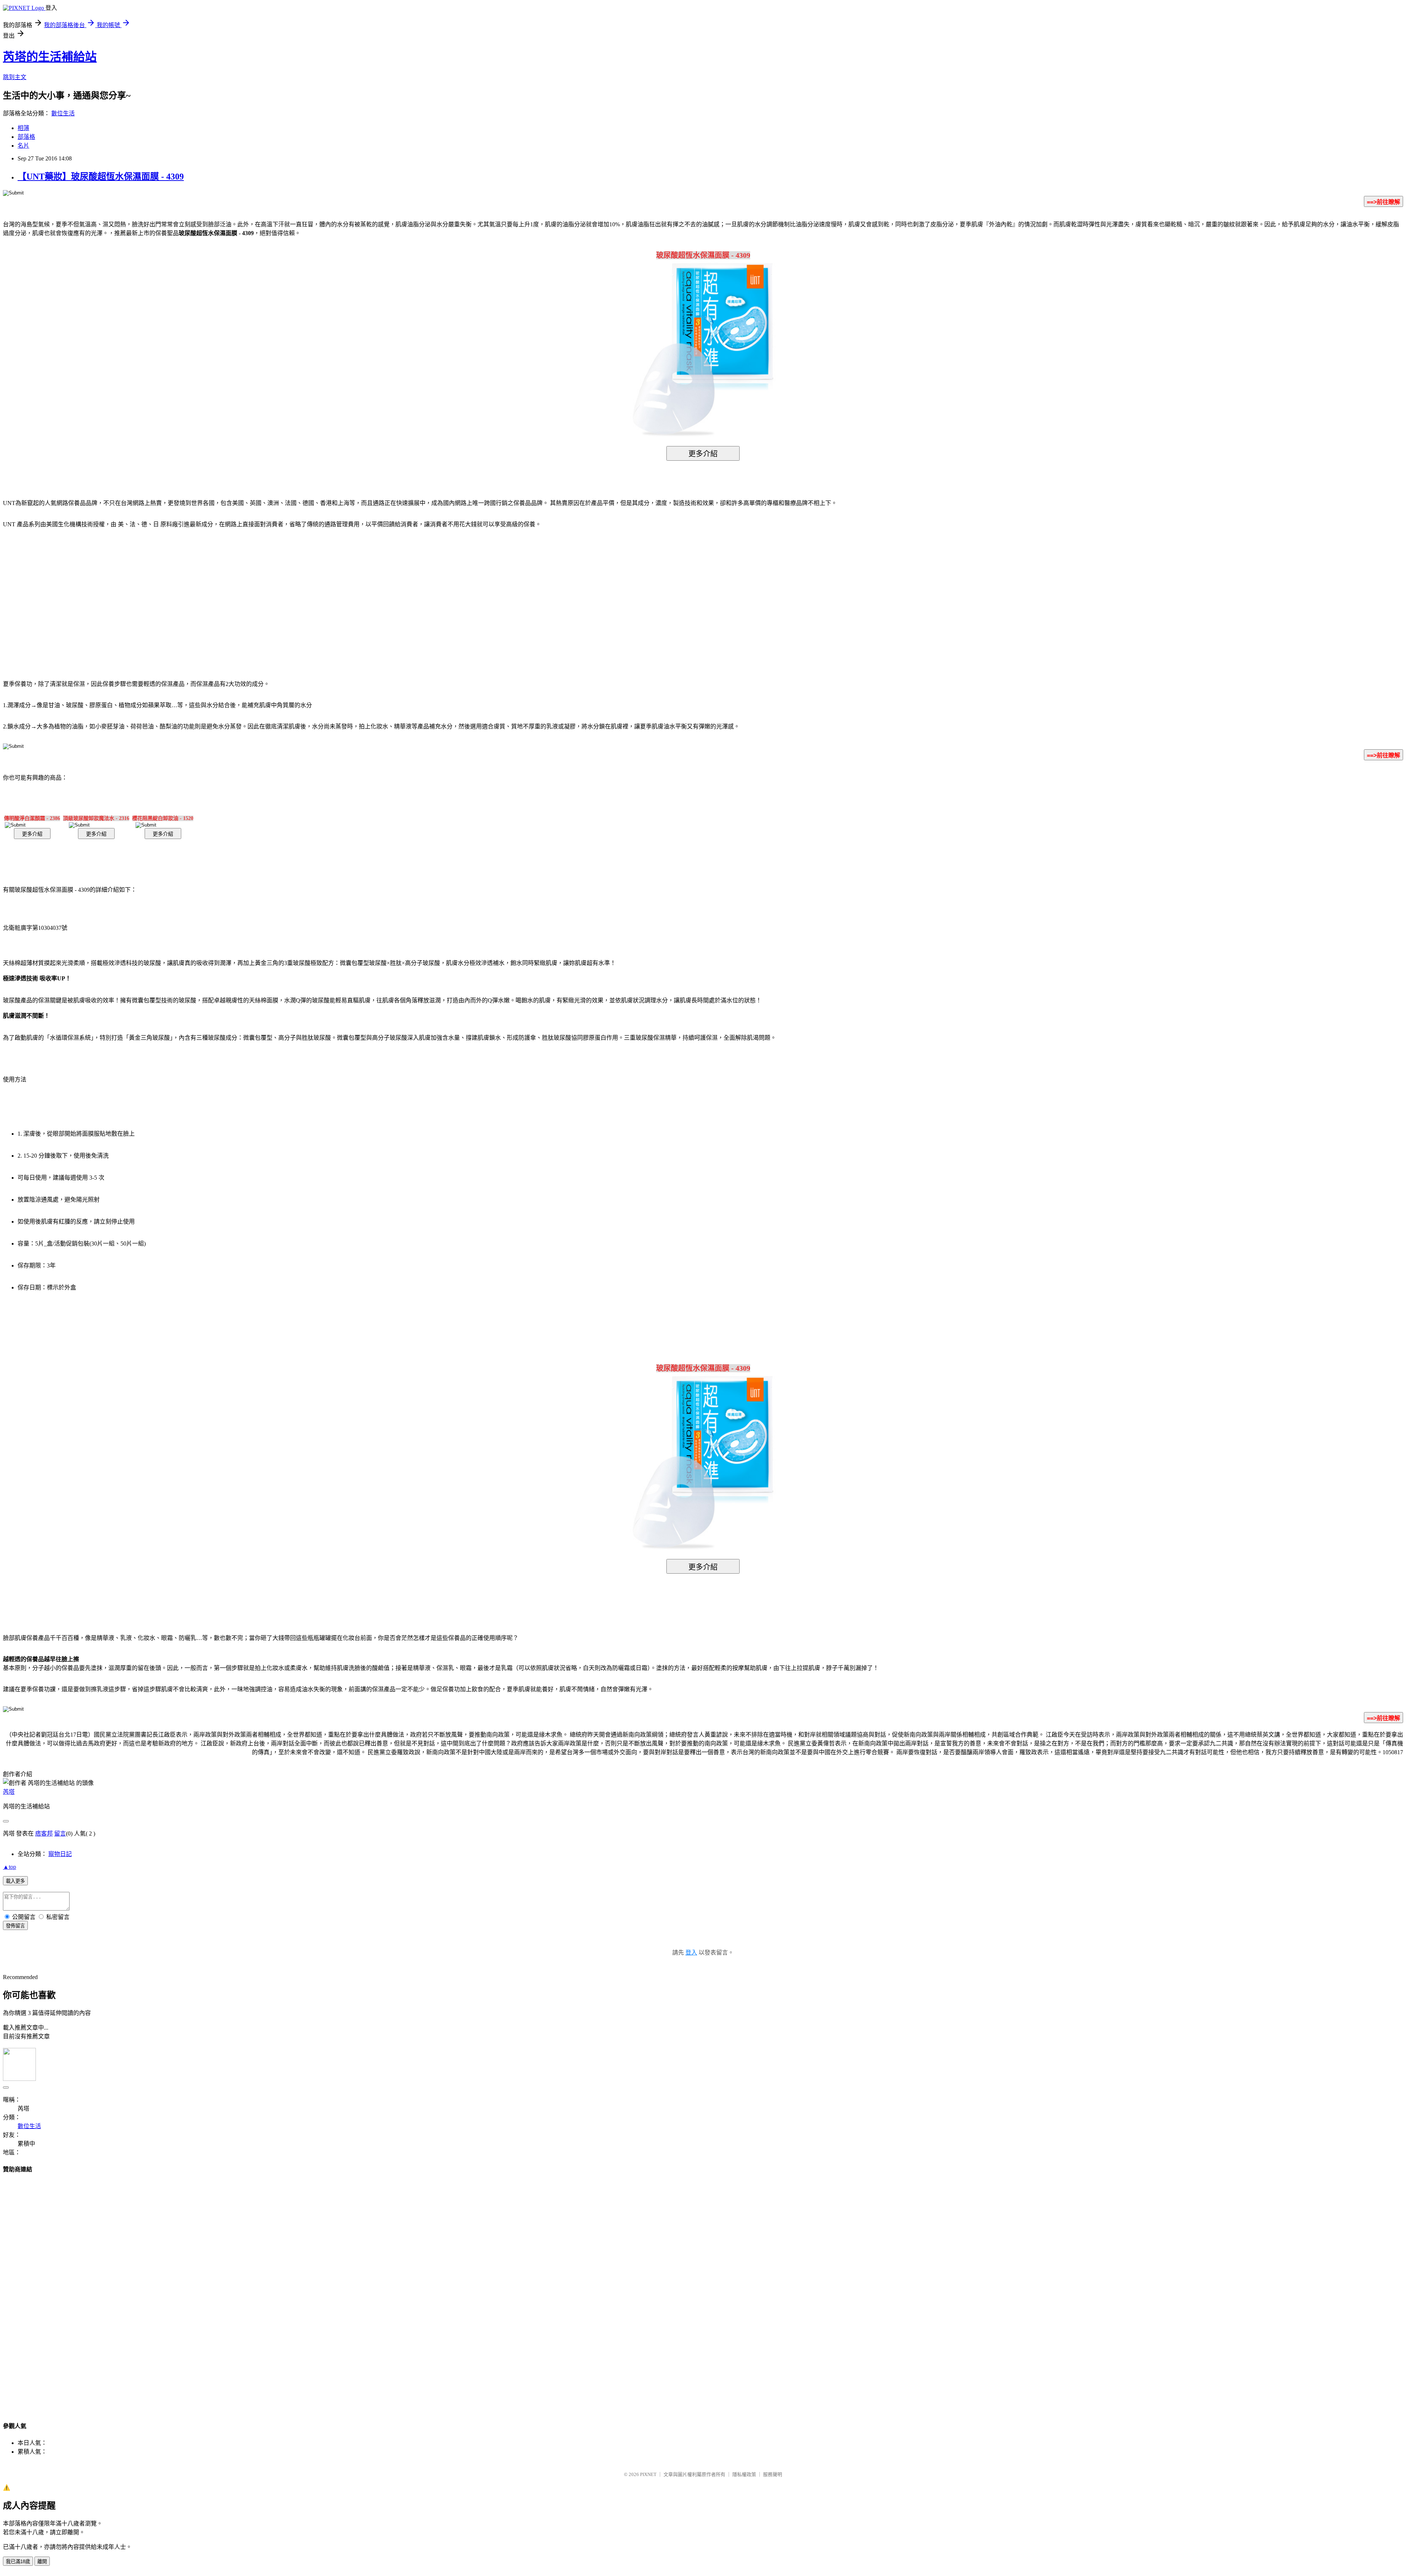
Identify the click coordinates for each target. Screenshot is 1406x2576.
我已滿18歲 (18, 2562)
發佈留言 (15, 1926)
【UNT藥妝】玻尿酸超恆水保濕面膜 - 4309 (101, 177)
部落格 (26, 137)
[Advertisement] (641, 593)
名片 (23, 146)
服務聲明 (773, 2474)
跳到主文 (15, 77)
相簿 (23, 128)
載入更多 (15, 1881)
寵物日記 (60, 1854)
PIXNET (648, 2474)
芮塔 (9, 1792)
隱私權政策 (744, 2474)
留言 (60, 1833)
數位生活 (63, 113)
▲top (10, 1867)
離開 (42, 2562)
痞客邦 (44, 1833)
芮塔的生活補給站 (50, 57)
